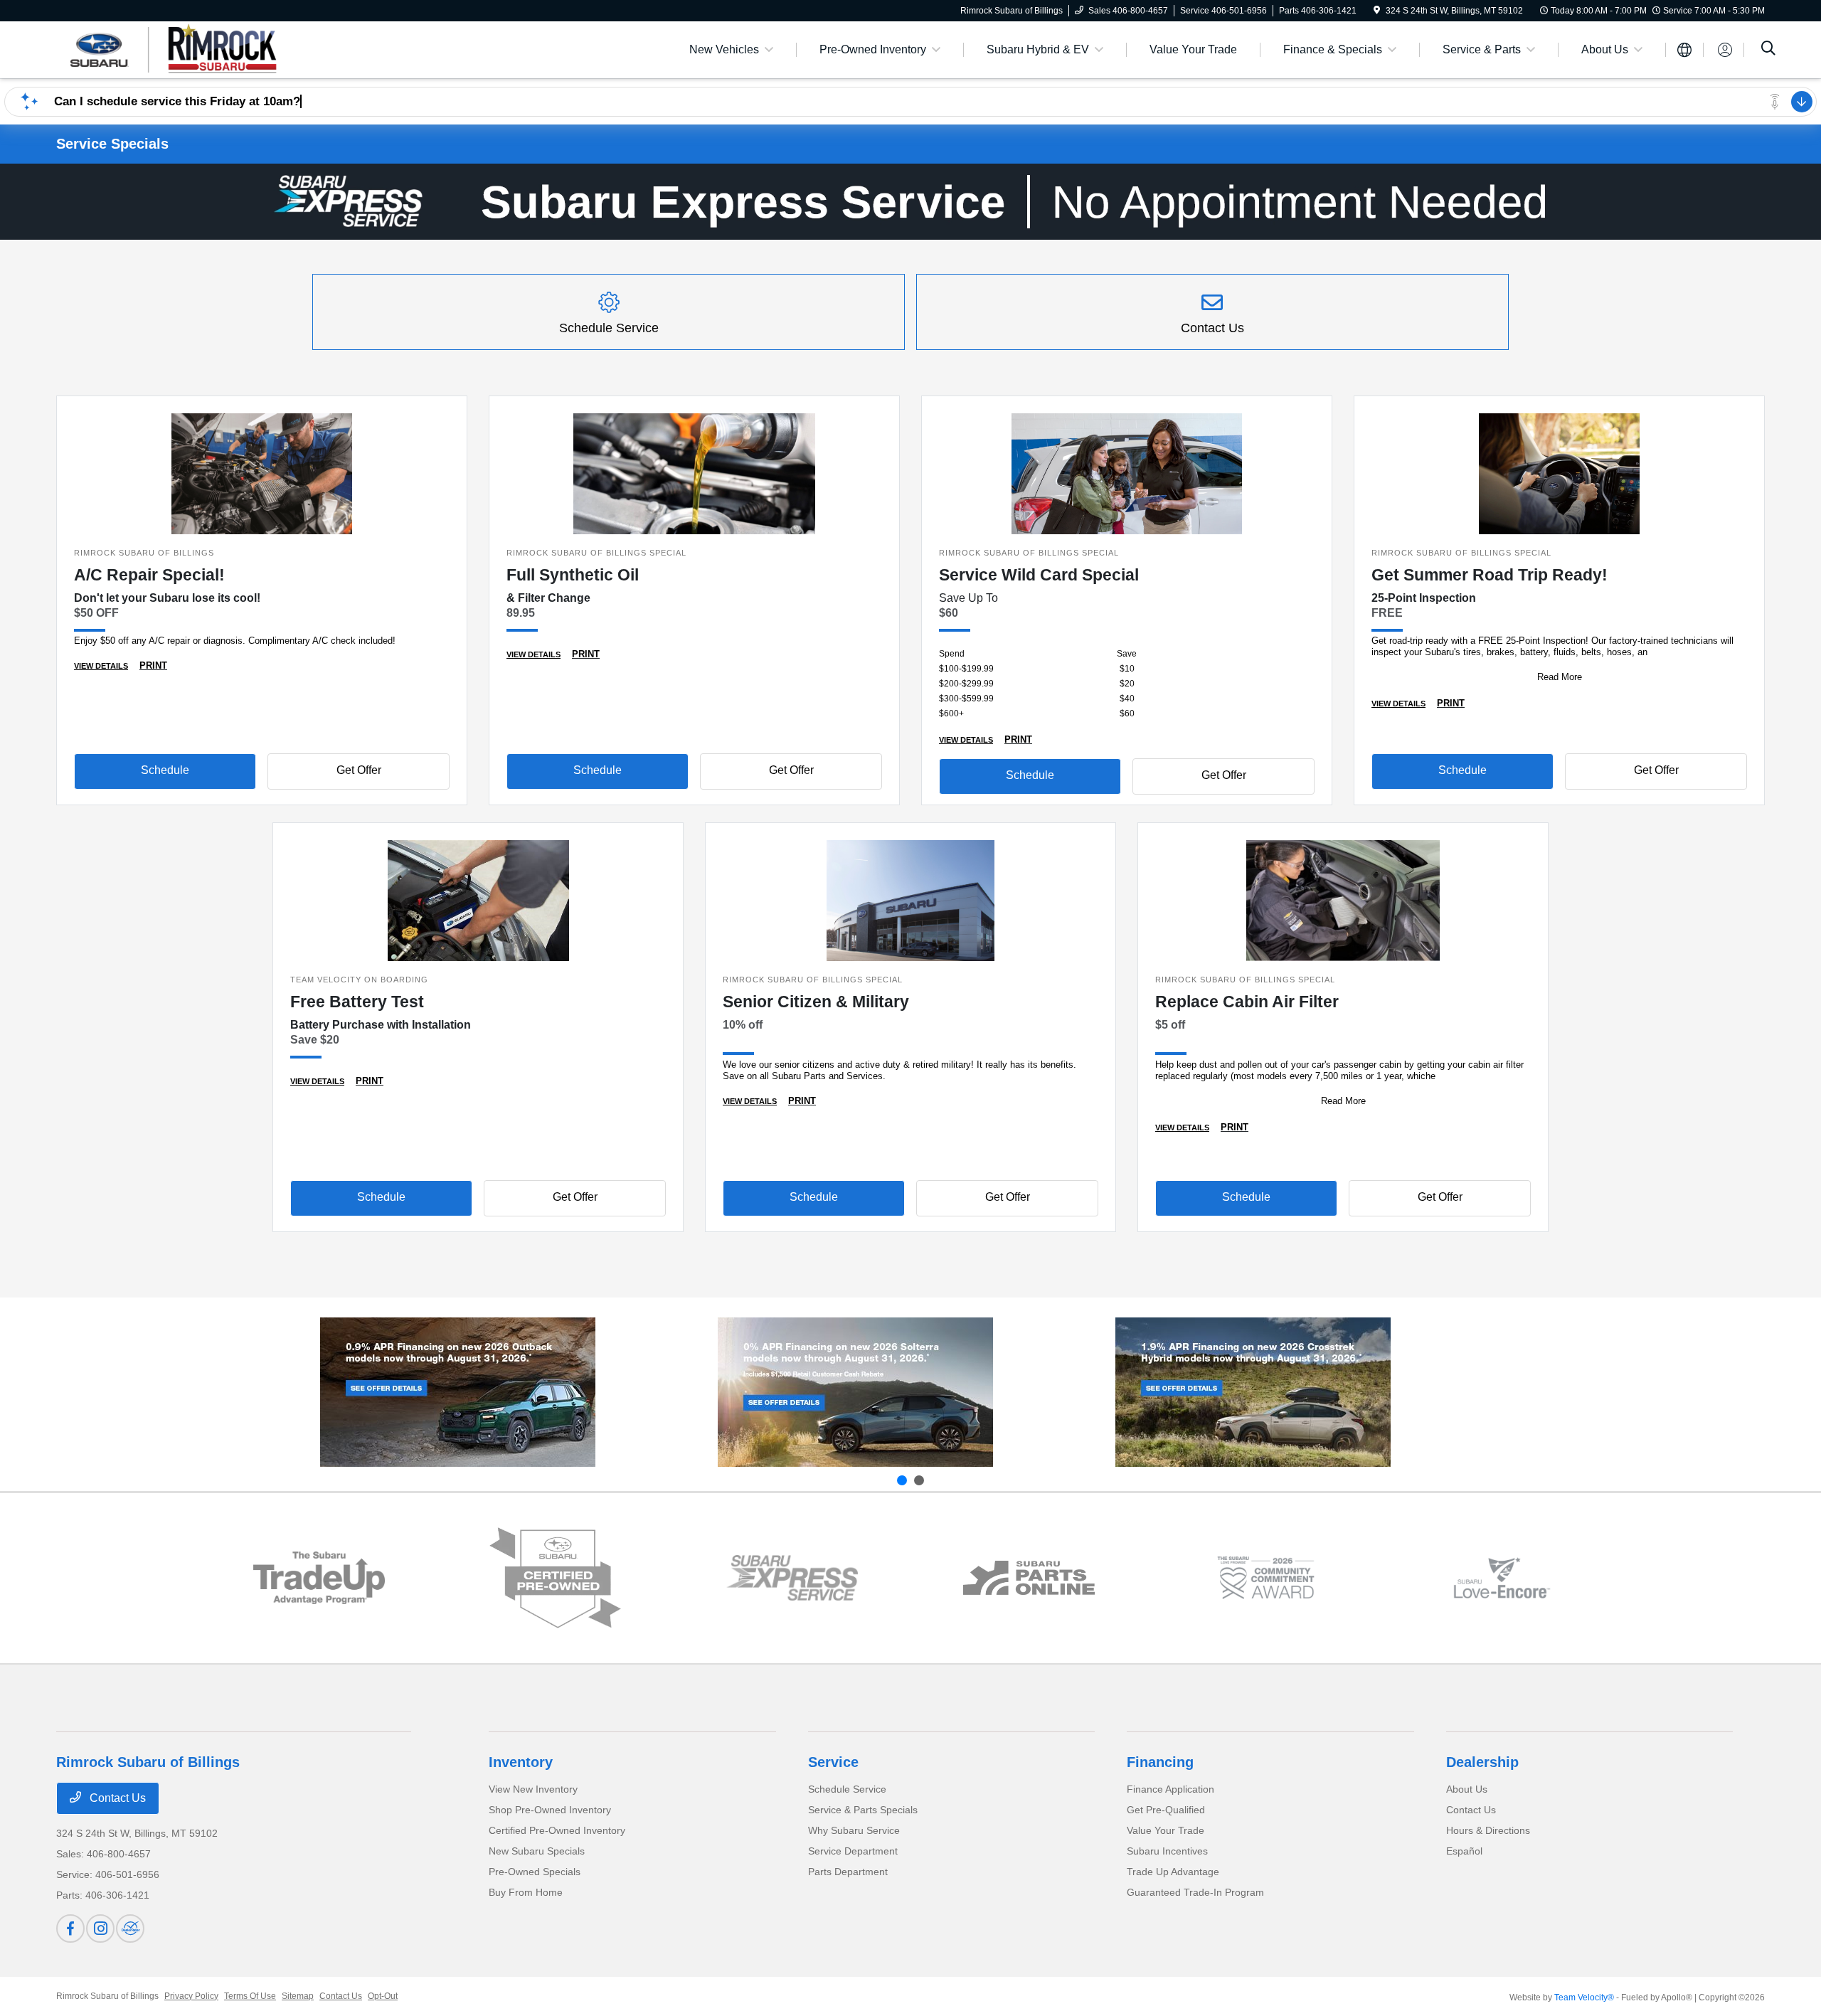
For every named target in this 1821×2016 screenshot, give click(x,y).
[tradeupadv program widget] (319, 1577)
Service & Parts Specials (863, 1810)
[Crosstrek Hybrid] (1253, 1392)
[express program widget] (792, 1578)
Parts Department (848, 1872)
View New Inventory (533, 1789)
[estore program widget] (1029, 1578)
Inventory (521, 1762)
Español (1464, 1851)
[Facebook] (70, 1929)
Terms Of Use (250, 1996)
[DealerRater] (130, 1929)
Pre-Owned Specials (535, 1872)
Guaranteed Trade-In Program (1195, 1892)
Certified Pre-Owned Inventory (557, 1830)
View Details (101, 666)
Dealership (1482, 1762)
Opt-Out (383, 1996)
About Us (1467, 1789)
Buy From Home (526, 1892)
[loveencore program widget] (1502, 1578)
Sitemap (298, 1996)
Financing (1160, 1762)
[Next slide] (919, 1480)
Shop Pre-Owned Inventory (550, 1810)
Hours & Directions (1488, 1830)
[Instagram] (100, 1929)
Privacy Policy (191, 1996)
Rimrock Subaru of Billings (107, 1996)
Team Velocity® (1584, 1998)
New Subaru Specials (537, 1851)
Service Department (853, 1851)
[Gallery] (910, 202)
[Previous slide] (902, 1480)
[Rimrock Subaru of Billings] (179, 49)
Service (833, 1762)
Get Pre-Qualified (1166, 1810)
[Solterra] (855, 1392)
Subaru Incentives (1167, 1851)
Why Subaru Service (854, 1830)
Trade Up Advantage (1173, 1872)
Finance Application (1170, 1789)
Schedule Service (847, 1789)
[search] (1768, 50)
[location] (1377, 11)
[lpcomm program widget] (1266, 1578)
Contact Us (116, 1798)
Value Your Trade (1166, 1830)
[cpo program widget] (555, 1578)
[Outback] (458, 1392)
